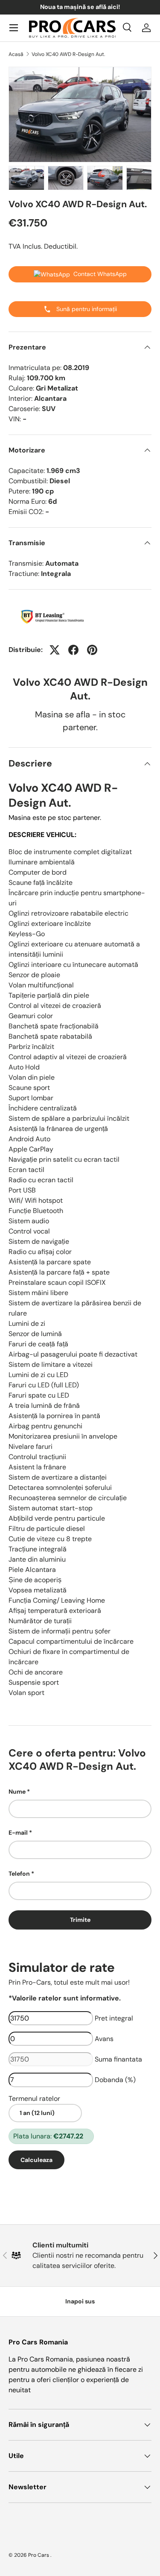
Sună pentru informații (86, 309)
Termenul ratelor (34, 2099)
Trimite (80, 1920)
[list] (80, 115)
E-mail (18, 1833)
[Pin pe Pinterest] (92, 650)
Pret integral (114, 2018)
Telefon (19, 1874)
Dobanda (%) (115, 2080)
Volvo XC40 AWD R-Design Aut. (68, 54)
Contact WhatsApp (100, 274)
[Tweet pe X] (55, 650)
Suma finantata (118, 2059)
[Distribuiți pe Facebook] (73, 650)
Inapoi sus (80, 2301)
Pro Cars (39, 2555)
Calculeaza (36, 2160)
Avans (104, 2039)
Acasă (16, 54)
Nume (17, 1792)
